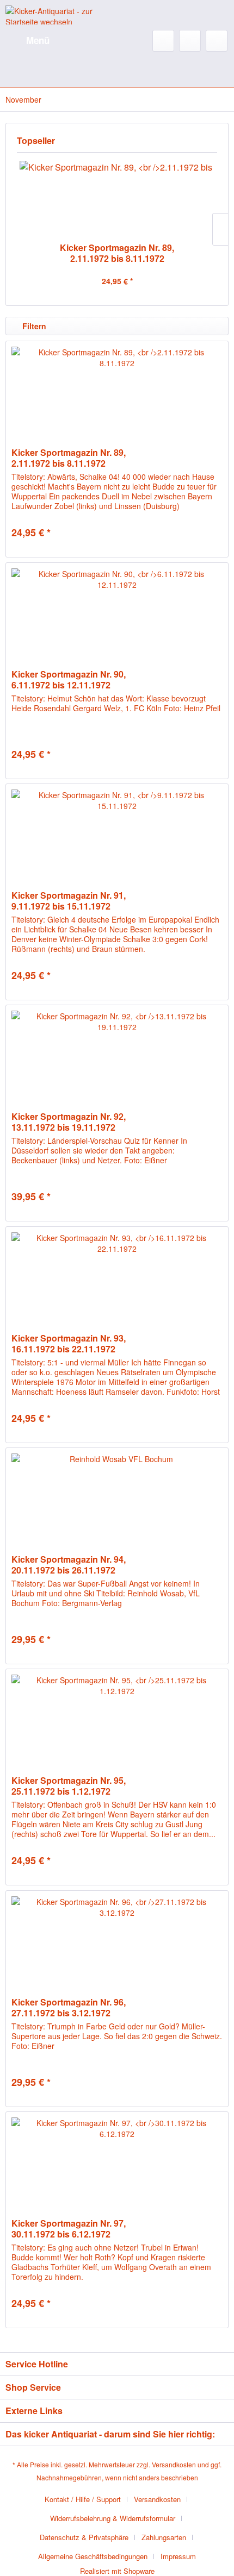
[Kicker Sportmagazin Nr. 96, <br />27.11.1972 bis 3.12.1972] (117, 1945)
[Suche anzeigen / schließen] (163, 41)
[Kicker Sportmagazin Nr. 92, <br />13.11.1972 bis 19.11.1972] (117, 1060)
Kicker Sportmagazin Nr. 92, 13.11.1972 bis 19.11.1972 (69, 1122)
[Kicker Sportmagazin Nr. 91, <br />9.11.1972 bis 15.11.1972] (117, 838)
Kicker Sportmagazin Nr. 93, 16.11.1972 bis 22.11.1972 (69, 1344)
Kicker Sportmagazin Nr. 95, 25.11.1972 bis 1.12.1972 (69, 1786)
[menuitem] (27, 41)
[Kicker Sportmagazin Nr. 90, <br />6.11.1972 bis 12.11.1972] (117, 617)
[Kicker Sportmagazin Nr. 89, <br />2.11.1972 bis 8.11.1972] (117, 199)
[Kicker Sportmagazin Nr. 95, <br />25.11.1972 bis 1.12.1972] (117, 1723)
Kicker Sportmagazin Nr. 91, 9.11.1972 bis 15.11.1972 (69, 901)
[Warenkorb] (217, 41)
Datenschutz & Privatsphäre (84, 2537)
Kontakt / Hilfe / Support (83, 2499)
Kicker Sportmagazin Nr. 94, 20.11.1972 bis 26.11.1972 (69, 1565)
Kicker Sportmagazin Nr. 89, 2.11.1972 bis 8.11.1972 (117, 253)
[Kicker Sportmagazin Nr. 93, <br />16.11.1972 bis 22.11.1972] (117, 1281)
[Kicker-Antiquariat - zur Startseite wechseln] (61, 15)
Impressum (178, 2556)
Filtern (33, 326)
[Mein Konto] (190, 41)
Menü (38, 40)
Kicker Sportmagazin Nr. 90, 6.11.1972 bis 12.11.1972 (69, 680)
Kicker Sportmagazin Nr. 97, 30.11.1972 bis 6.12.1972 (69, 2229)
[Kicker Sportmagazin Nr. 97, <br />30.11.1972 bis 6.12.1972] (117, 2166)
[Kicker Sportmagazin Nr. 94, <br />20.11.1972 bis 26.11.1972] (117, 1502)
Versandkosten (174, 2464)
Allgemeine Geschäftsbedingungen (93, 2556)
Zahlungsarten (164, 2537)
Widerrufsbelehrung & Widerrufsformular (113, 2518)
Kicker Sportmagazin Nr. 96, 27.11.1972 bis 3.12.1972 (69, 2008)
